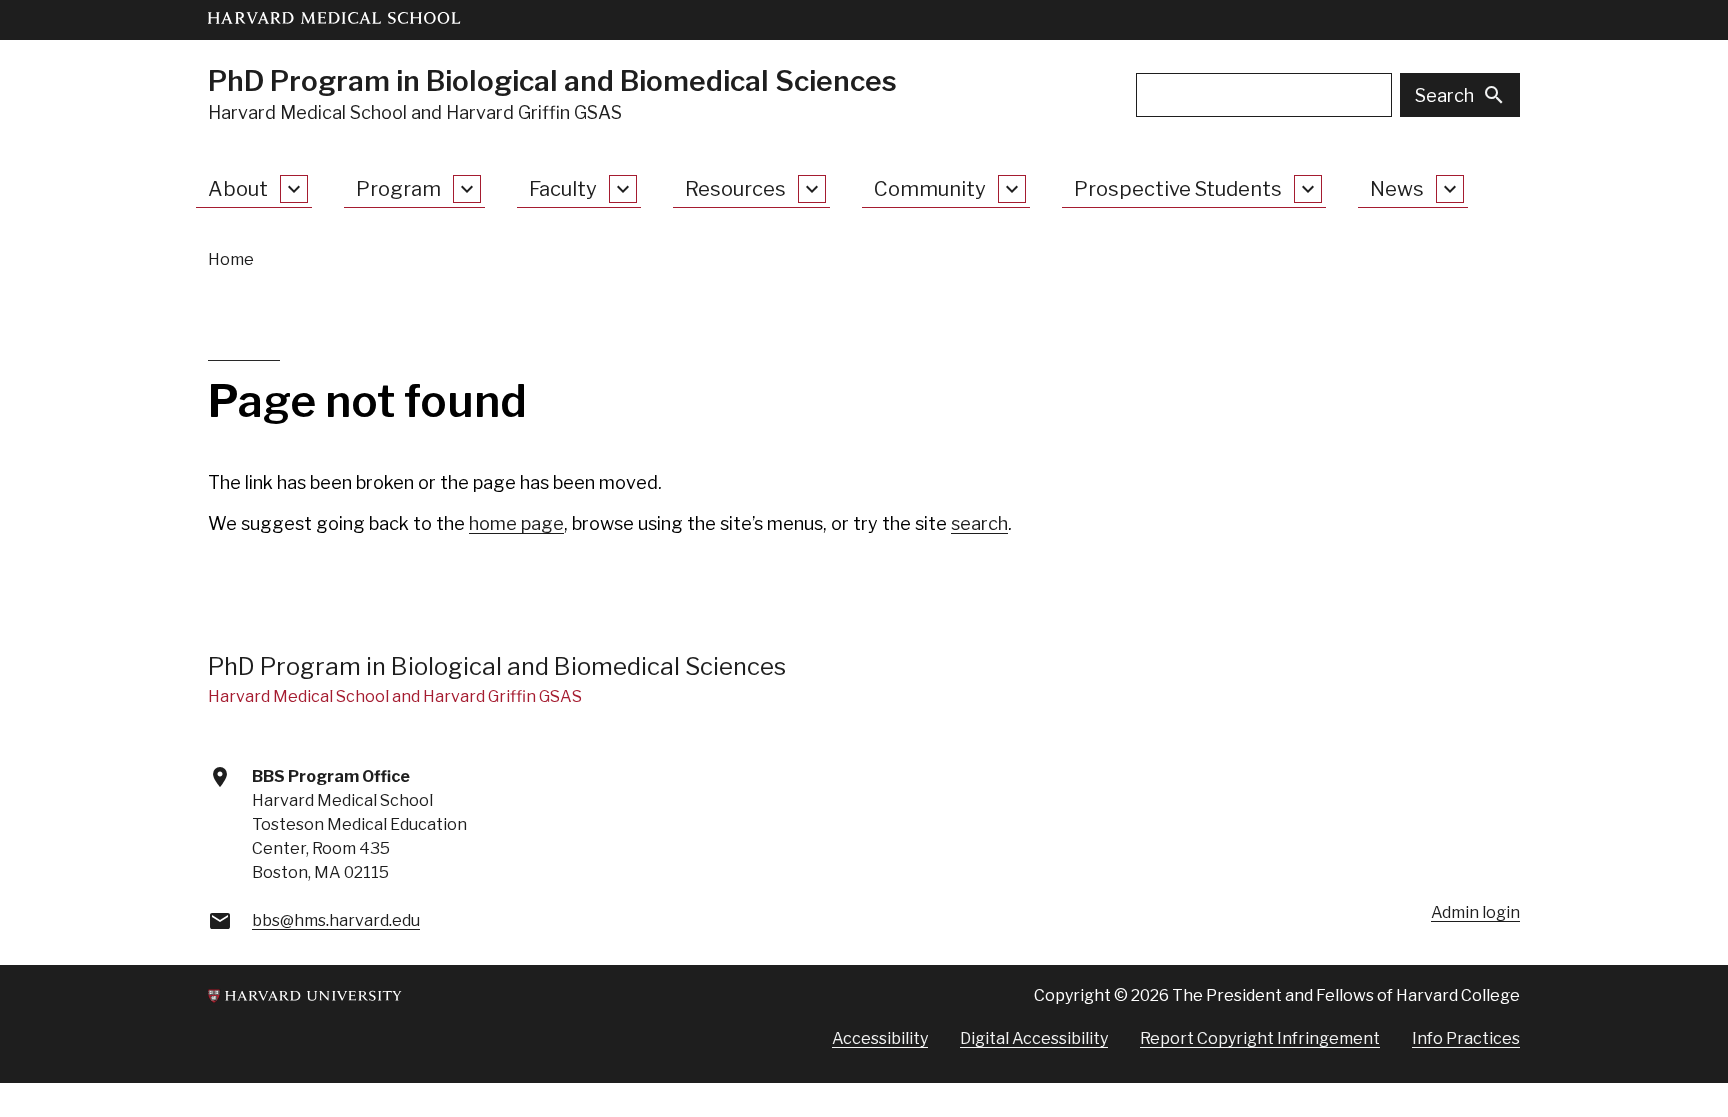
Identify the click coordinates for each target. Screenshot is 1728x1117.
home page (516, 523)
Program (398, 189)
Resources (735, 189)
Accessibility (880, 1038)
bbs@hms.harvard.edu (336, 920)
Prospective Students (1178, 189)
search (979, 523)
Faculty (563, 189)
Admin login (1475, 912)
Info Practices (1466, 1038)
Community (930, 189)
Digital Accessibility (1034, 1038)
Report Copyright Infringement (1260, 1038)
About (238, 189)
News (1397, 189)
